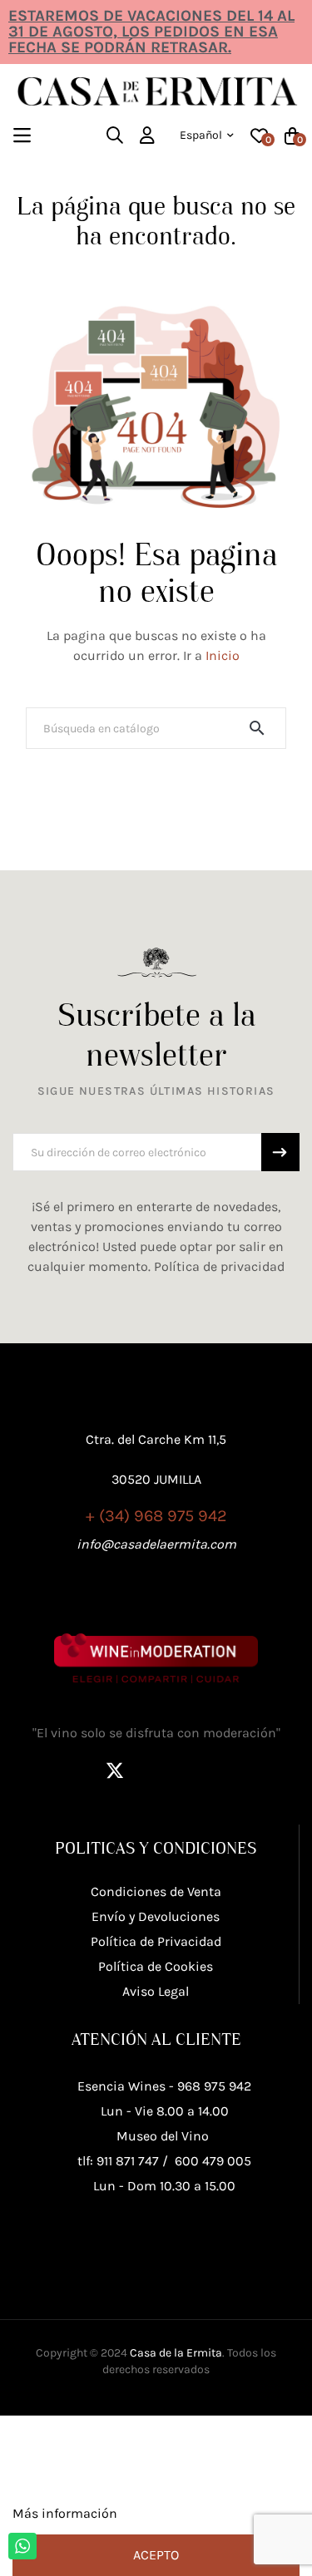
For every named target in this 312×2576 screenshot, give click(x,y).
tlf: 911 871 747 (118, 2161)
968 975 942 (214, 2086)
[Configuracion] (147, 135)
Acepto (156, 2555)
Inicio (223, 655)
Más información (65, 2513)
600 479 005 (213, 2161)
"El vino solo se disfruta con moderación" (156, 1733)
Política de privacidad (219, 1266)
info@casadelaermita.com (156, 1544)
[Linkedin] (198, 1771)
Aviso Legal (156, 1991)
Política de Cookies (156, 1966)
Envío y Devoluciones (156, 1916)
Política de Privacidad (156, 1941)
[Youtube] (240, 1771)
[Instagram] (156, 1771)
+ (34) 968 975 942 (156, 1516)
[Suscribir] (280, 1152)
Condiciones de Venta (156, 1891)
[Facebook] (73, 1771)
